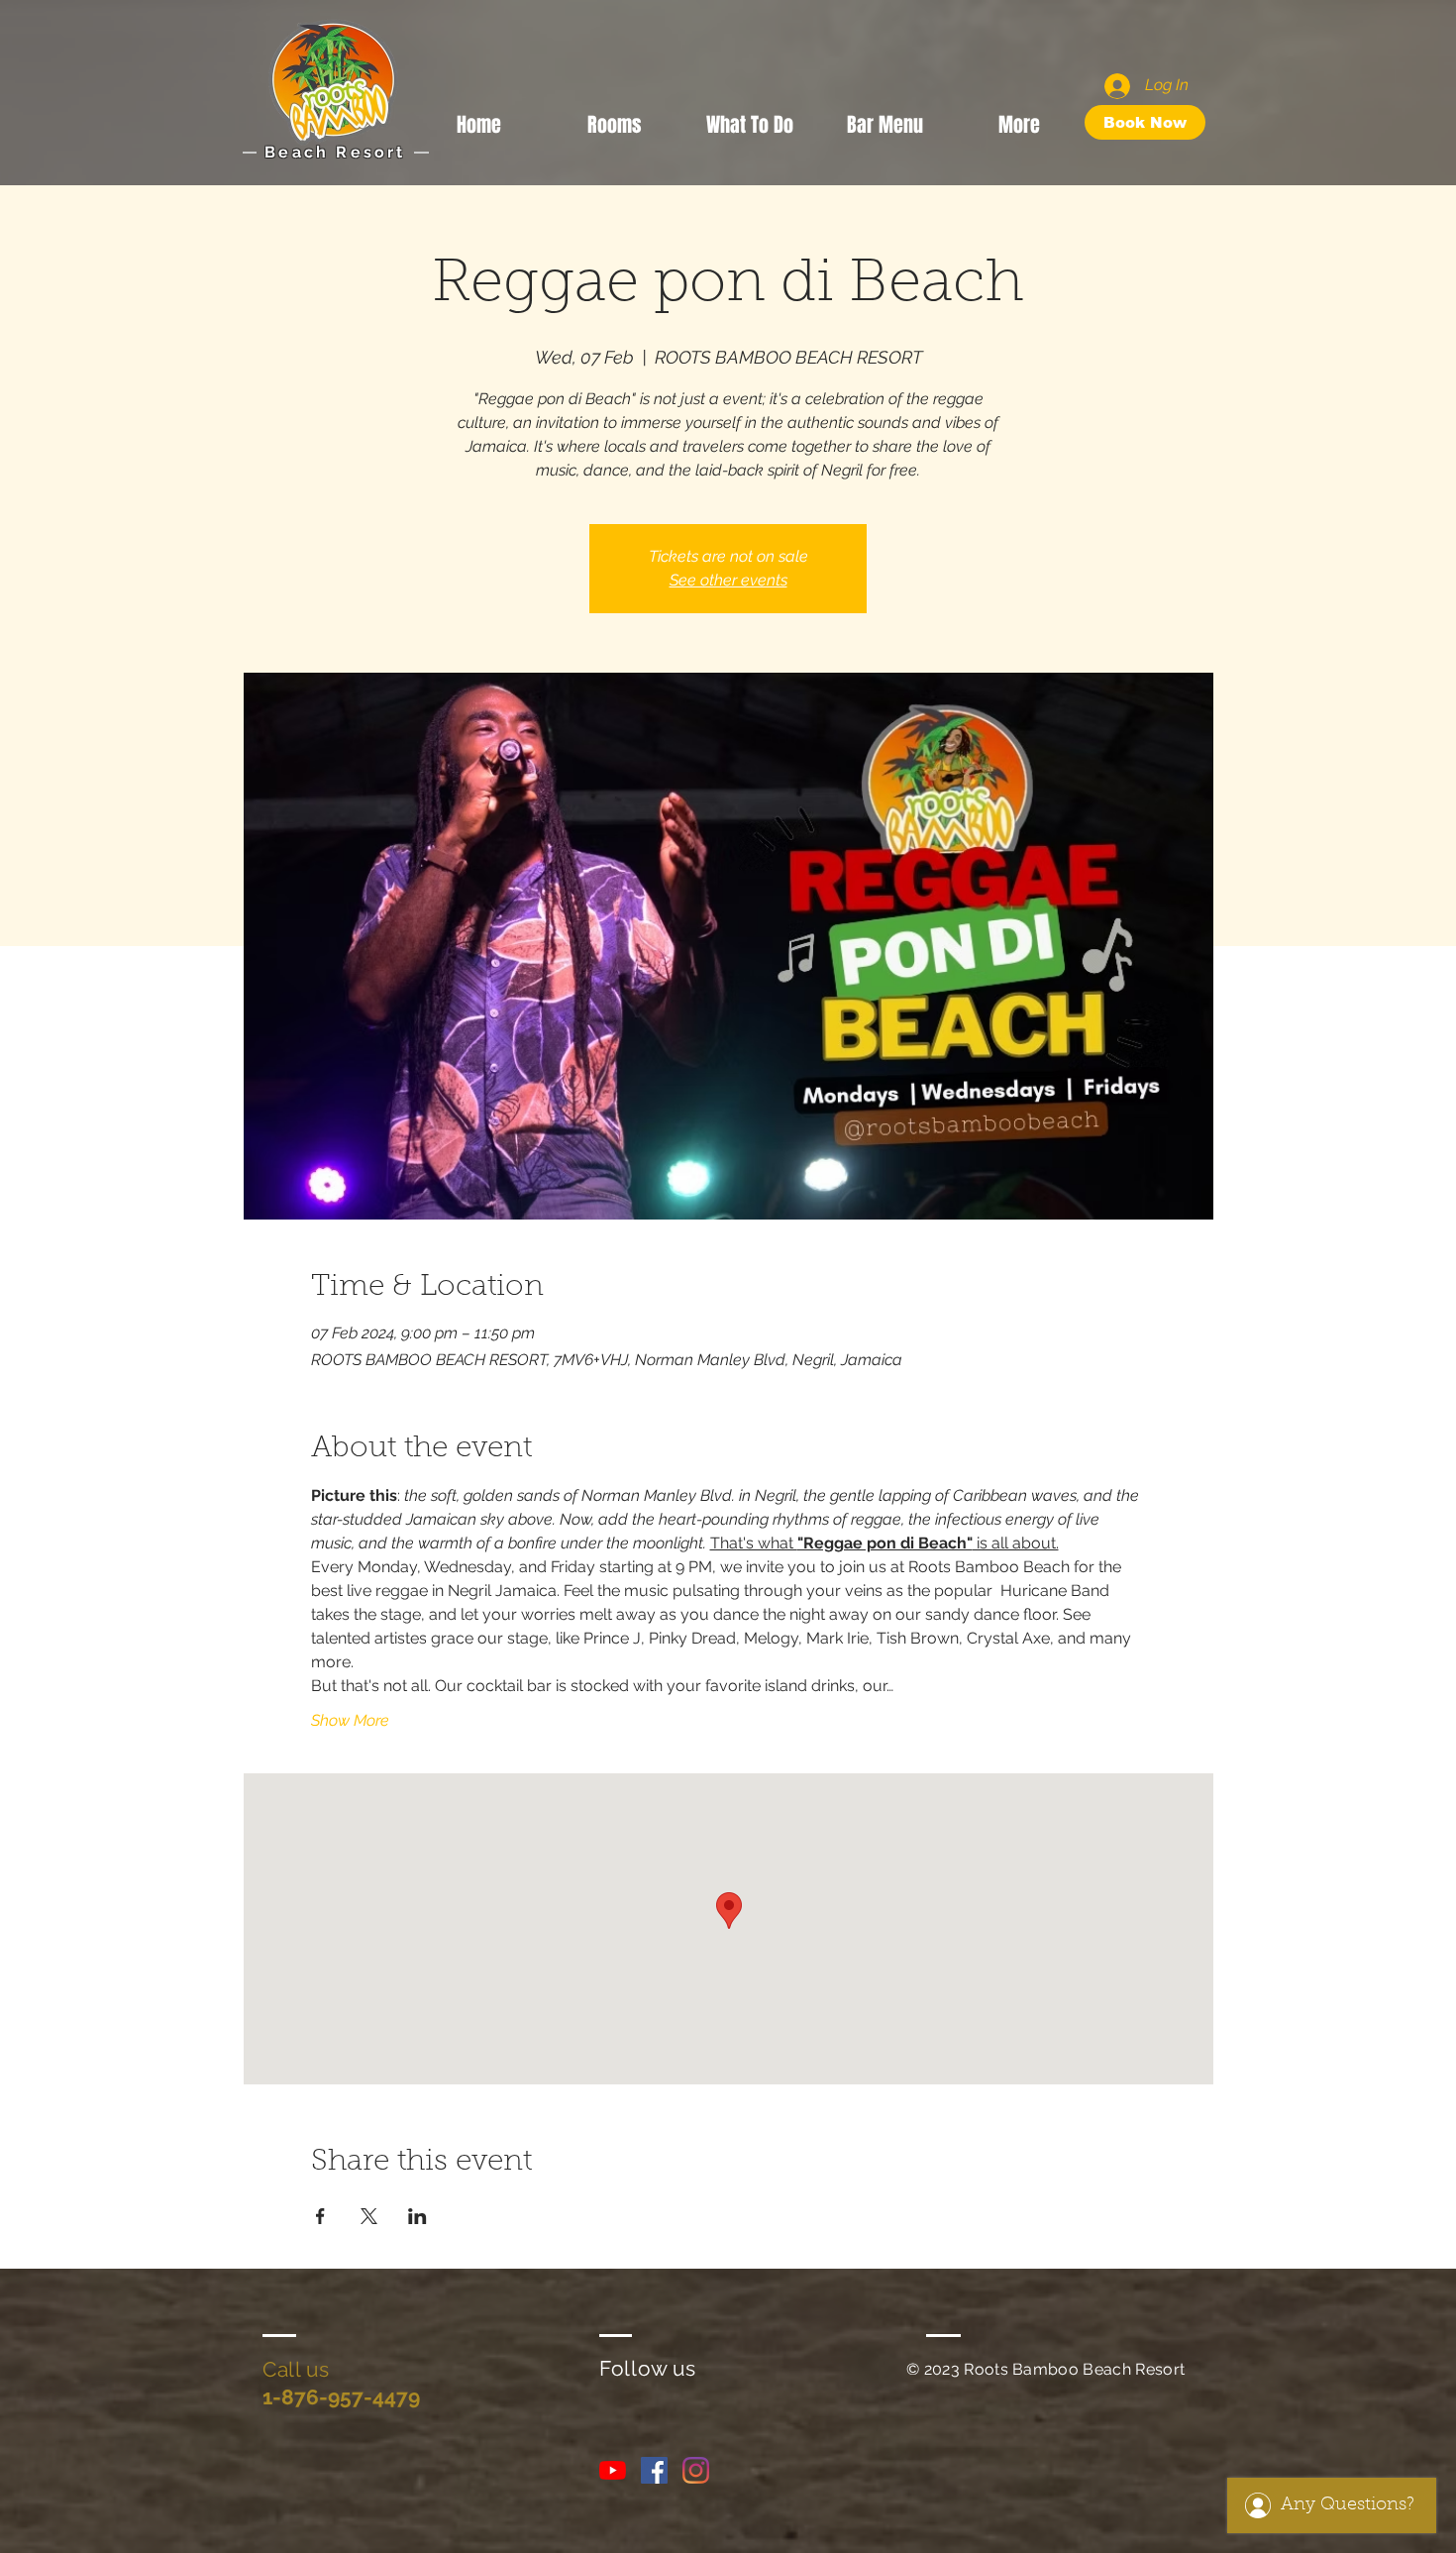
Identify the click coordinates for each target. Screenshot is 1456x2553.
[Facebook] (654, 2470)
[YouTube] (613, 2470)
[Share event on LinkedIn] (417, 2216)
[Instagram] (696, 2470)
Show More (350, 1720)
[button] (750, 122)
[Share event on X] (369, 2216)
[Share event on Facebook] (320, 2216)
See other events (728, 580)
